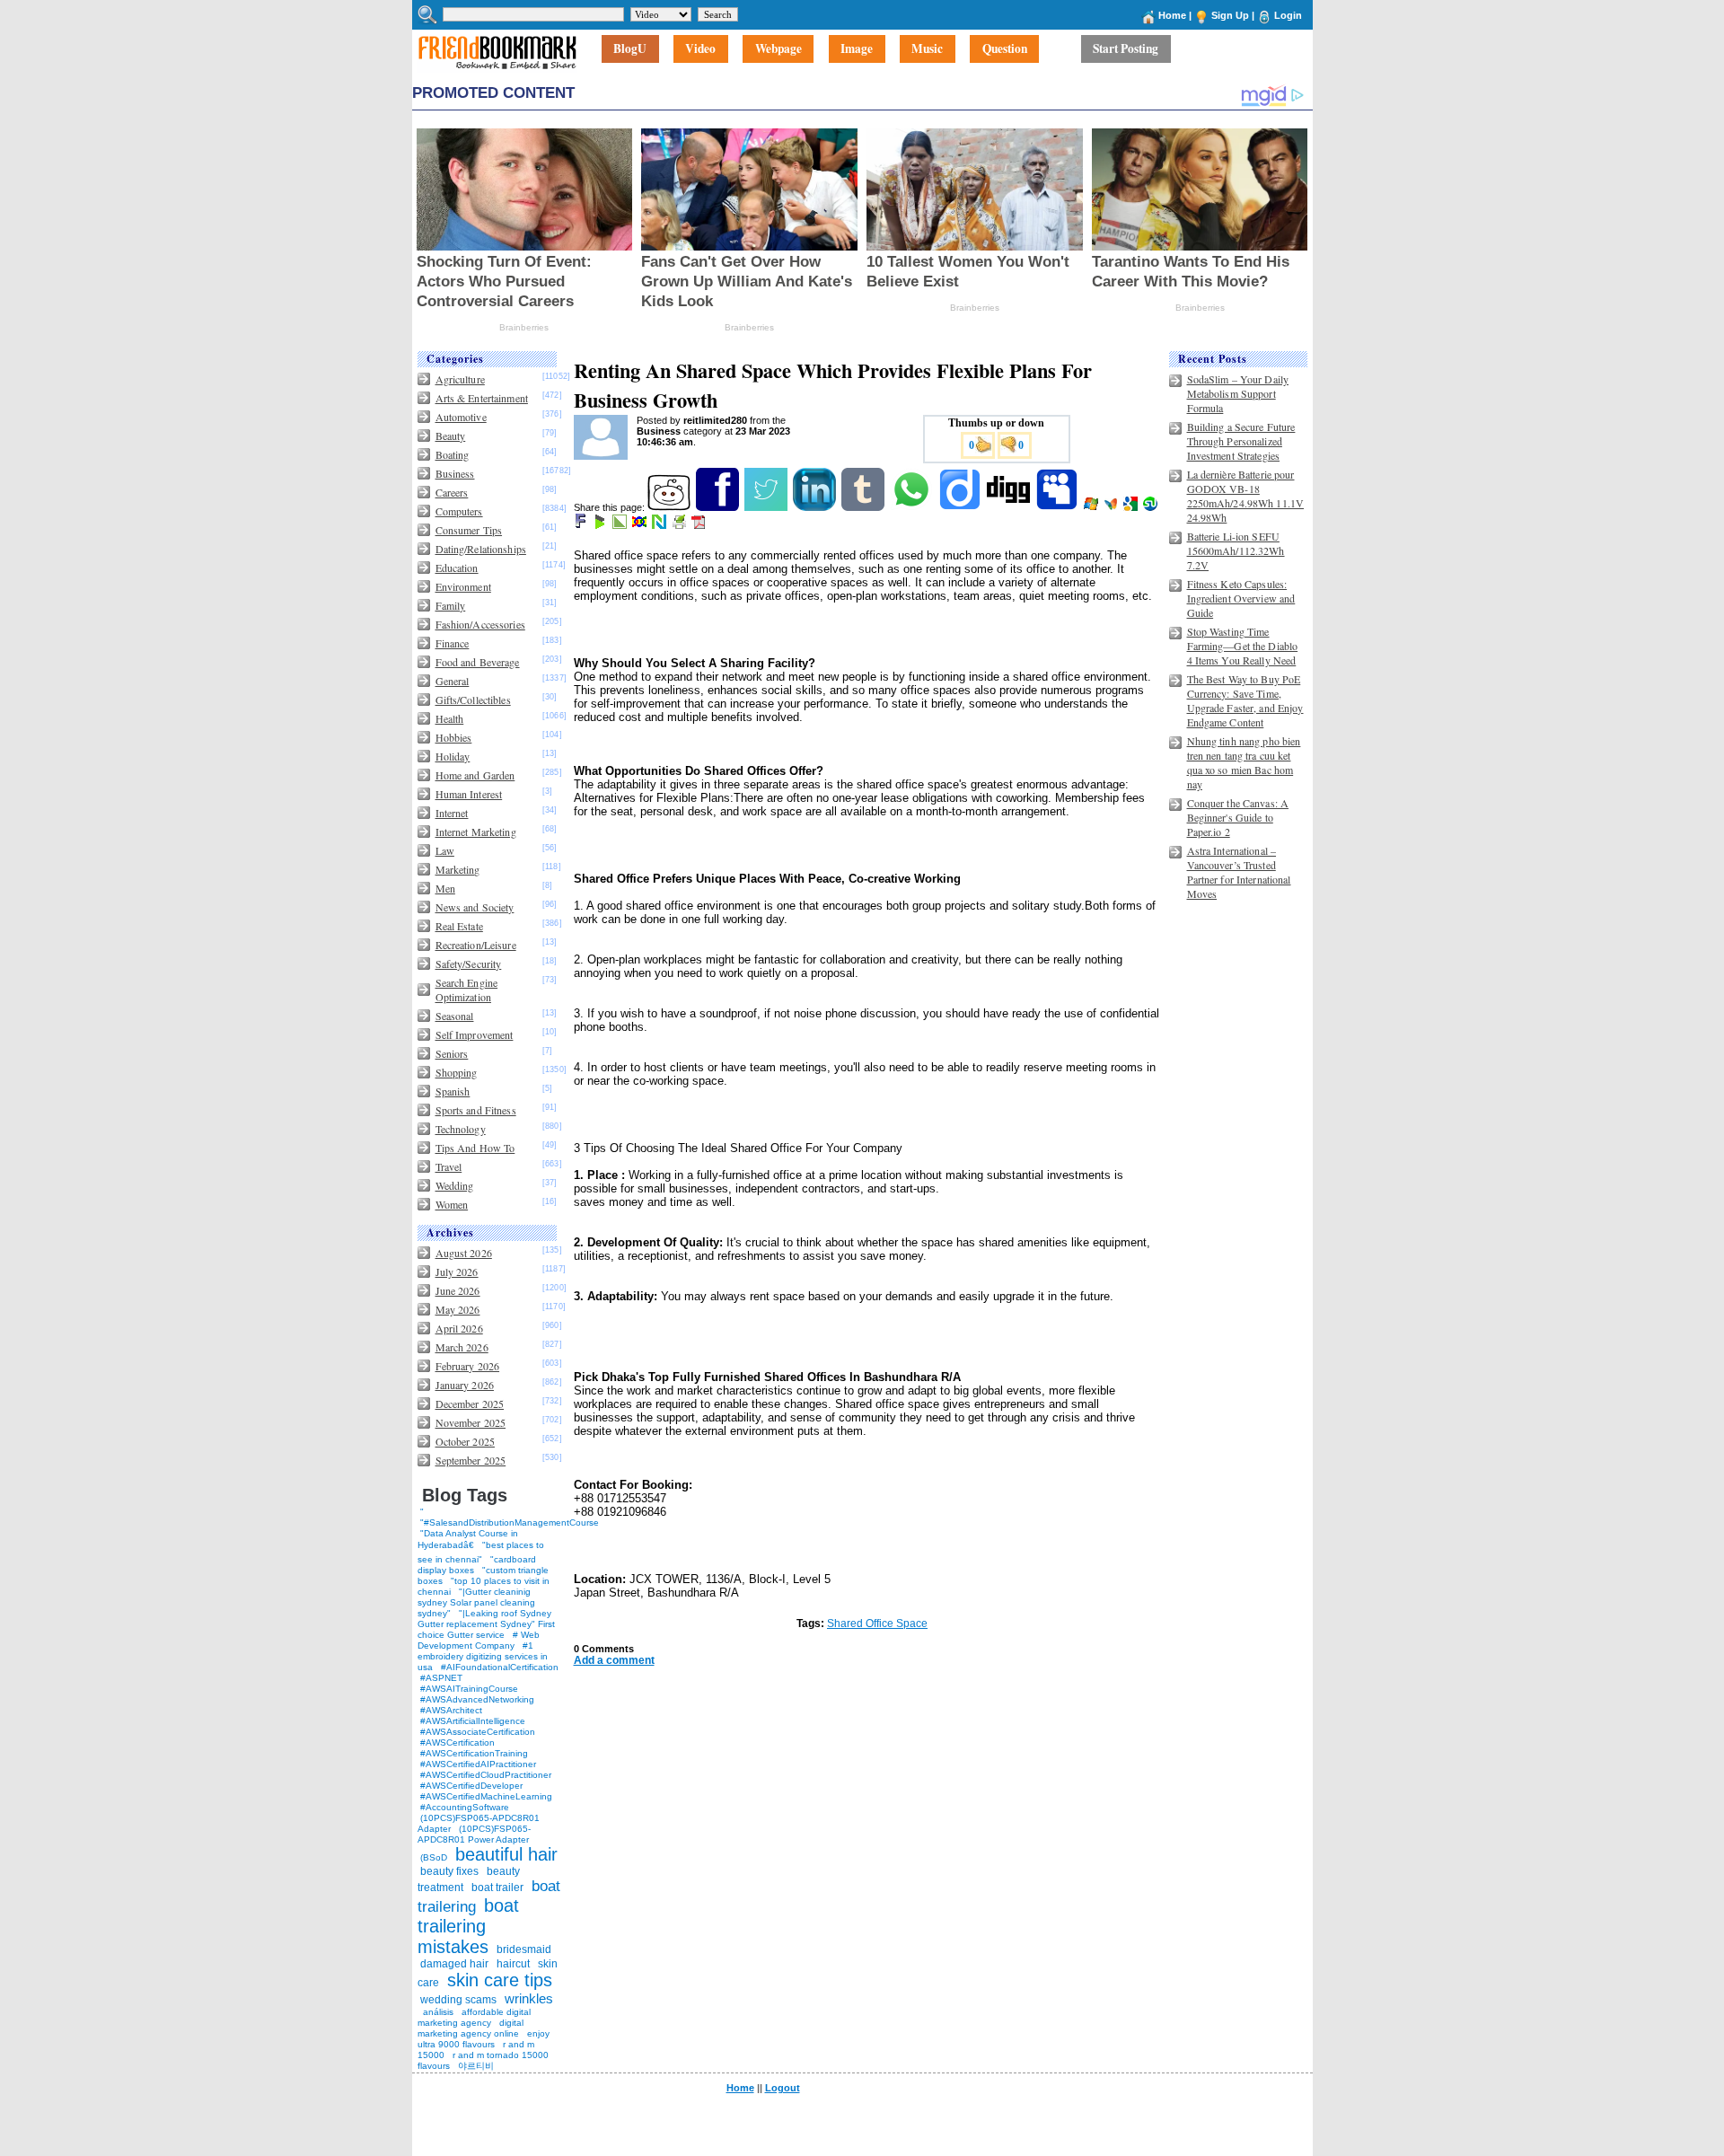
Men (445, 888)
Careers (452, 492)
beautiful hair (506, 1854)
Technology (461, 1129)
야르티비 (476, 2066)
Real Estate (459, 926)
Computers (459, 511)
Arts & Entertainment (482, 398)
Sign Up (1230, 15)
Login (1288, 15)
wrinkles (529, 1998)
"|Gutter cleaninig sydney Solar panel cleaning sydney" (476, 1602)
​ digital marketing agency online (471, 2028)
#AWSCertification (457, 1742)
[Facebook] (719, 507)
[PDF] (700, 525)
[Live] (1092, 507)
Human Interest (469, 794)
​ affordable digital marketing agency (474, 2017)
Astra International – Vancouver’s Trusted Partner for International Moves (1239, 872)
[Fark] (582, 525)
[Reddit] (670, 507)
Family (451, 605)
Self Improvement (475, 1034)
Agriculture (460, 379)
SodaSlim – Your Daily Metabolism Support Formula (1238, 393)
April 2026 (459, 1328)
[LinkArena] (621, 525)
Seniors (452, 1053)
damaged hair (454, 1964)
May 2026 (458, 1309)
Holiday (453, 756)
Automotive (461, 417)
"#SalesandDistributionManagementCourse (510, 1522)
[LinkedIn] (816, 507)
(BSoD (434, 1857)
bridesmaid (524, 1949)
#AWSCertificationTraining (474, 1753)
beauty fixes (449, 1871)
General (453, 681)
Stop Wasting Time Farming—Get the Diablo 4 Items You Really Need (1243, 646)
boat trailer (497, 1888)
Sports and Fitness (476, 1110)
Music (927, 49)
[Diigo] (961, 507)
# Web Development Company (479, 1640)
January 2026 (465, 1385)
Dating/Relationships (481, 549)
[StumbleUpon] (1152, 507)
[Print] (680, 525)
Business (455, 473)
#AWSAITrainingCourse (469, 1689)
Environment (463, 586)
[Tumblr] (864, 507)
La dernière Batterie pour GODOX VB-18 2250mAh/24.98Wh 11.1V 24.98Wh (1246, 496)
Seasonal (455, 1016)
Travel (449, 1166)
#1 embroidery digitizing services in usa (483, 1656)
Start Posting (1126, 49)
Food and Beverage (478, 662)
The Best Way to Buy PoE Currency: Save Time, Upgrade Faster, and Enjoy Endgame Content (1245, 700)
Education (457, 568)
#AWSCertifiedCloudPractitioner (486, 1775)
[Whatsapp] (913, 507)
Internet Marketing (476, 832)
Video (700, 49)
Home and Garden (475, 775)
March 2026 (462, 1347)
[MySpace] (1058, 507)
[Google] (1132, 507)
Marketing (458, 869)
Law (445, 850)
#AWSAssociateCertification (478, 1732)
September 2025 (471, 1460)
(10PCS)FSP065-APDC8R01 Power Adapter (474, 1834)
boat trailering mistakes (468, 1926)
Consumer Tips (469, 530)
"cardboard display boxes (477, 1565)
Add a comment (614, 1660)
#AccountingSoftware (465, 1807)
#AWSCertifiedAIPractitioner (478, 1764)
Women (452, 1204)
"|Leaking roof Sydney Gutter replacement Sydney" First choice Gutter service (486, 1624)
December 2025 (470, 1404)
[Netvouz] (660, 525)
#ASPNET (441, 1678)
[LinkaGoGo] (641, 525)
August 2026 (464, 1253)
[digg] (1010, 507)
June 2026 (458, 1290)
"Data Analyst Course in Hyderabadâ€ (468, 1539)
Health (450, 718)
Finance (453, 643)
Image (857, 49)
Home (1172, 15)
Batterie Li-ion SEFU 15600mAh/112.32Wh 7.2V (1236, 550)
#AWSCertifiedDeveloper (471, 1786)
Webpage (778, 49)
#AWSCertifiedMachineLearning (486, 1796)
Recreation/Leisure (476, 945)
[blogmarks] (601, 525)
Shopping (457, 1072)
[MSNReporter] (1112, 507)
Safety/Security (469, 964)
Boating (453, 454)
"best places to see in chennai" (481, 1552)
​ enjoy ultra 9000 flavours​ (484, 2039)
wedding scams (458, 2000)
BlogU (630, 49)
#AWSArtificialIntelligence (473, 1721)
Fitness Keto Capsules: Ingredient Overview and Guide (1241, 598)
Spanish (453, 1091)
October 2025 (465, 1441)
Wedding (455, 1185)
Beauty (451, 436)
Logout (783, 2088)
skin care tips (500, 1980)
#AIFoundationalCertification (500, 1667)
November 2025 (471, 1422)
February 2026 (468, 1366)
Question (1005, 49)
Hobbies (454, 737)
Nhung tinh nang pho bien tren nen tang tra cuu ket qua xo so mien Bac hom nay (1244, 762)
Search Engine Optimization (467, 990)
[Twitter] (767, 507)
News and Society (475, 907)
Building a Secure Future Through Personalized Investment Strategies (1241, 441)
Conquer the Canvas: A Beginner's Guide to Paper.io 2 (1238, 817)
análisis (437, 2012)
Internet (452, 813)
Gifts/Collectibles (473, 700)
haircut (513, 1964)
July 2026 (457, 1272)
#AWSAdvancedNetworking (477, 1699)
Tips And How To (475, 1148)
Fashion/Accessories (480, 624)
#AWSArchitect (451, 1710)
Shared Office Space (877, 1624)
